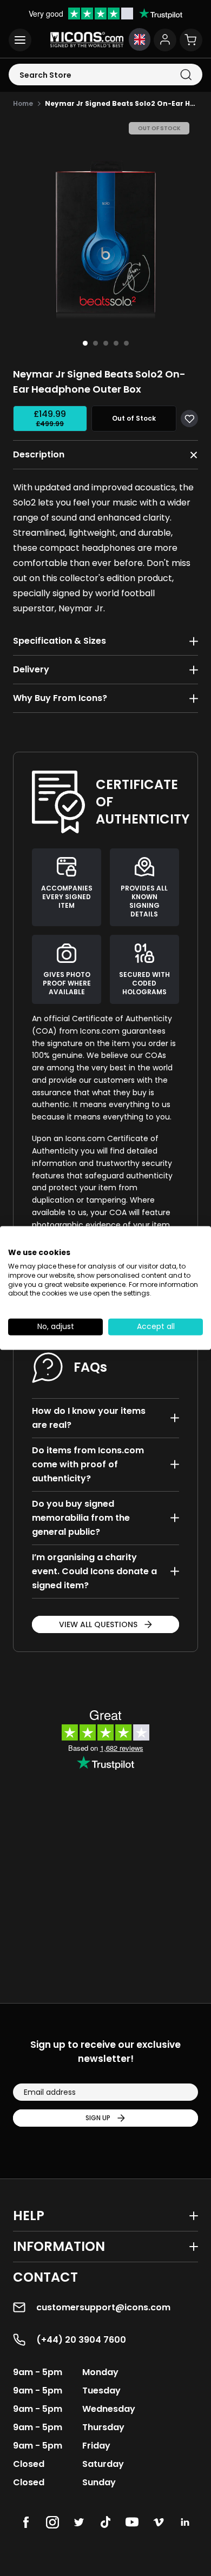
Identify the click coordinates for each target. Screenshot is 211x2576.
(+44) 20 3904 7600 (81, 2340)
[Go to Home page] (87, 40)
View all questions (98, 1624)
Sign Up (98, 2118)
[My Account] (165, 40)
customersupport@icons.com (103, 2307)
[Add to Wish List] (189, 419)
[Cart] (191, 40)
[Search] (186, 75)
